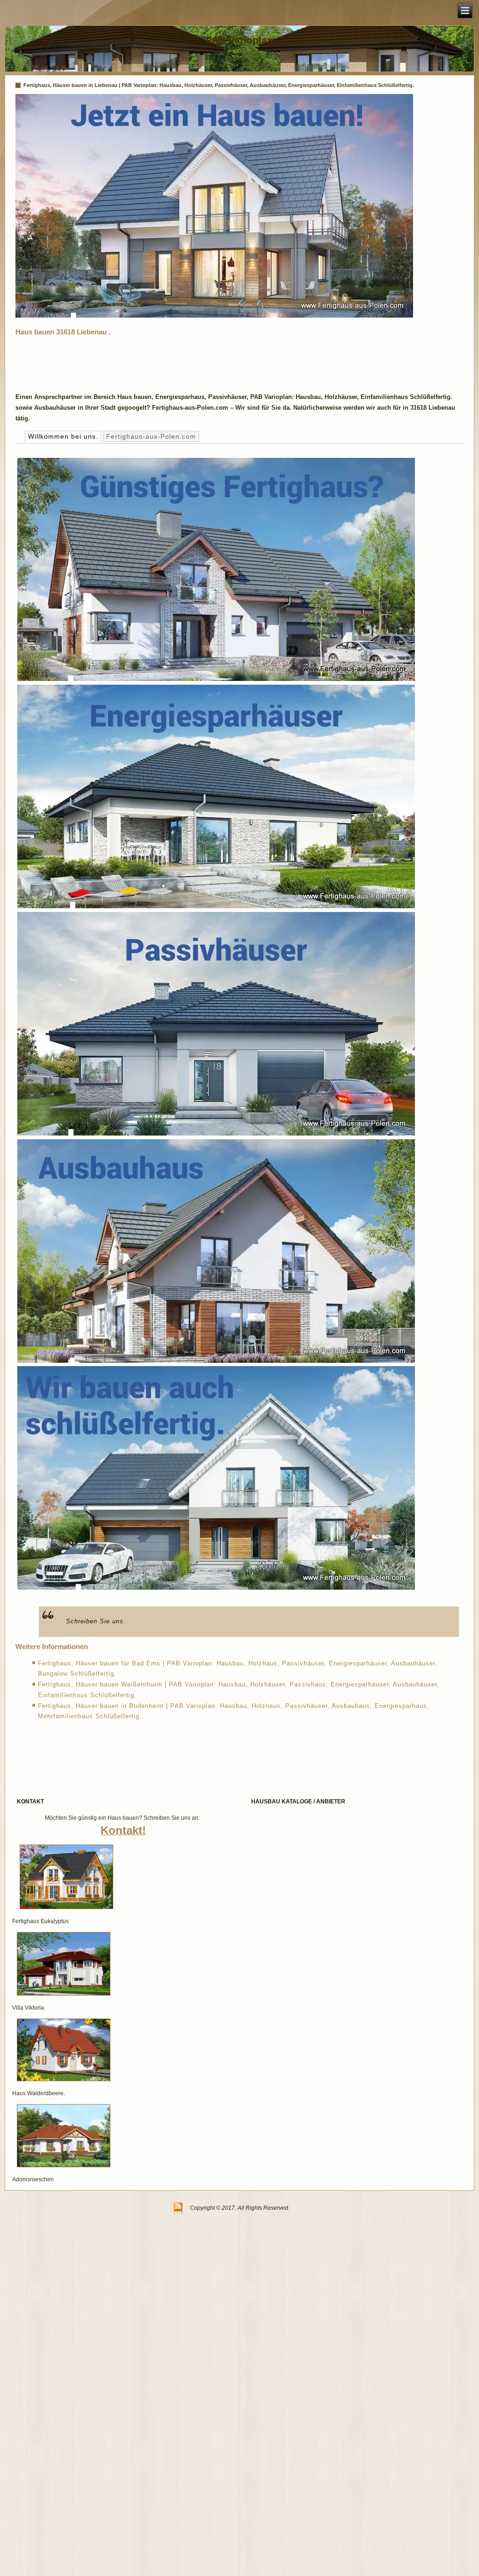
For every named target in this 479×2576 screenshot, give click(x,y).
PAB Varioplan (239, 40)
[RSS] (178, 2209)
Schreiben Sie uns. (96, 1621)
